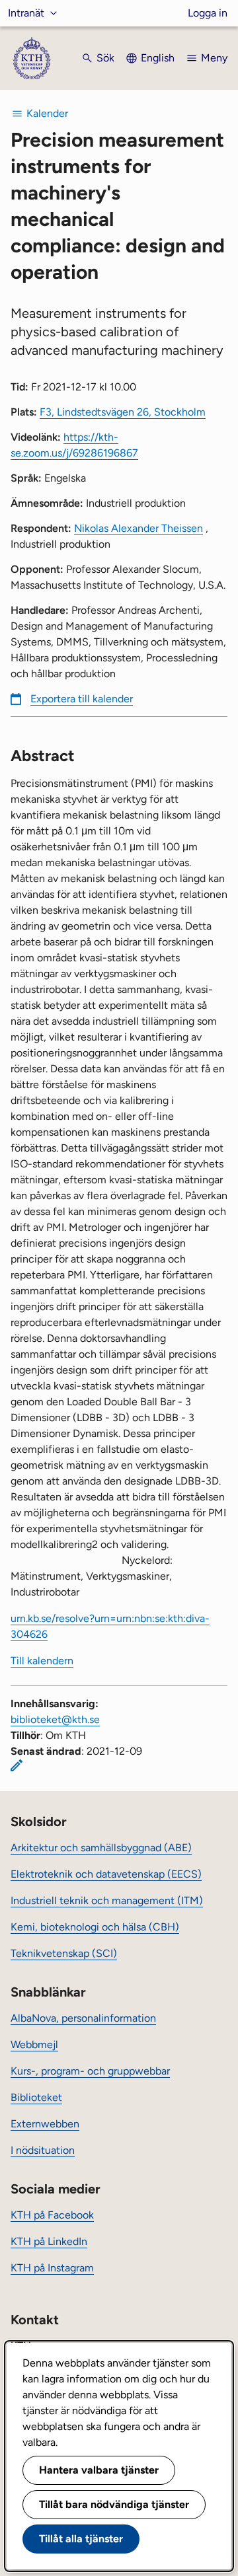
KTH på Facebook (52, 2215)
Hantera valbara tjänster (99, 2470)
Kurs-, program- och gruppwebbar (90, 2071)
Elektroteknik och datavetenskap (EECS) (106, 1874)
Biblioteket (36, 2097)
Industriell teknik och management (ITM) (107, 1900)
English (158, 58)
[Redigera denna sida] (17, 1765)
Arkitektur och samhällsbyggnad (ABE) (101, 1848)
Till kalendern (42, 1661)
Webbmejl (34, 2044)
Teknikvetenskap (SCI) (64, 1953)
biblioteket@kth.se (55, 1719)
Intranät (26, 13)
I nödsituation (43, 2150)
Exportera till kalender (82, 699)
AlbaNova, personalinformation (83, 2018)
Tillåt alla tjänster (81, 2539)
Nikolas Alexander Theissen (139, 528)
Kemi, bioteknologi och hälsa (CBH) (95, 1927)
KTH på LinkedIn (49, 2241)
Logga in (208, 13)
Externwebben (45, 2124)
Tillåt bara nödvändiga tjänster (114, 2504)
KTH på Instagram (52, 2268)
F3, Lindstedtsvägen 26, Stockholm (123, 412)
